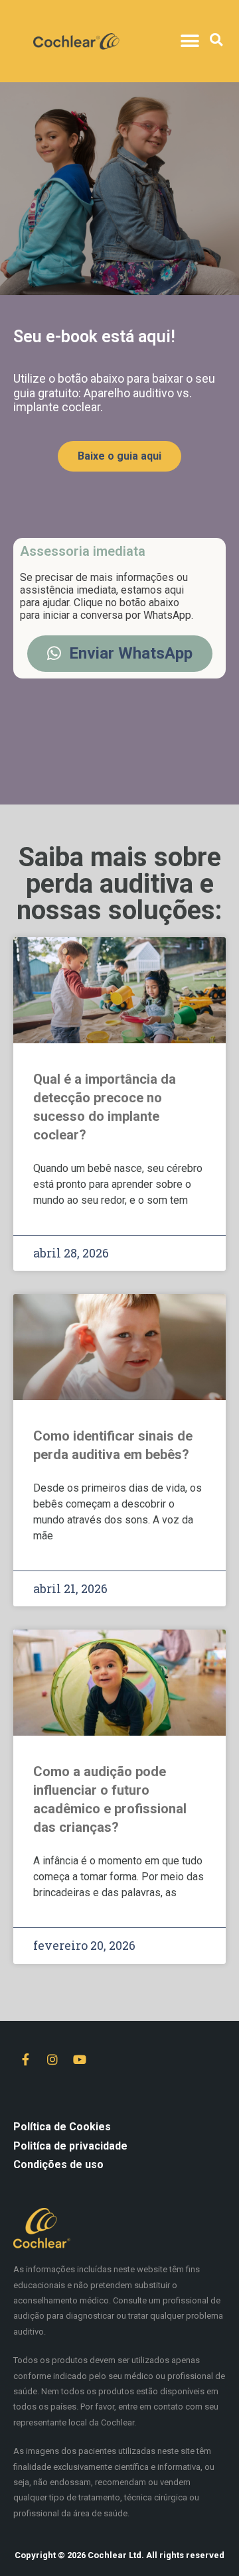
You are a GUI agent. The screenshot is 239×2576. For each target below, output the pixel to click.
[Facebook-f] (25, 2059)
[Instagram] (52, 2059)
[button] (190, 41)
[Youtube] (80, 2059)
